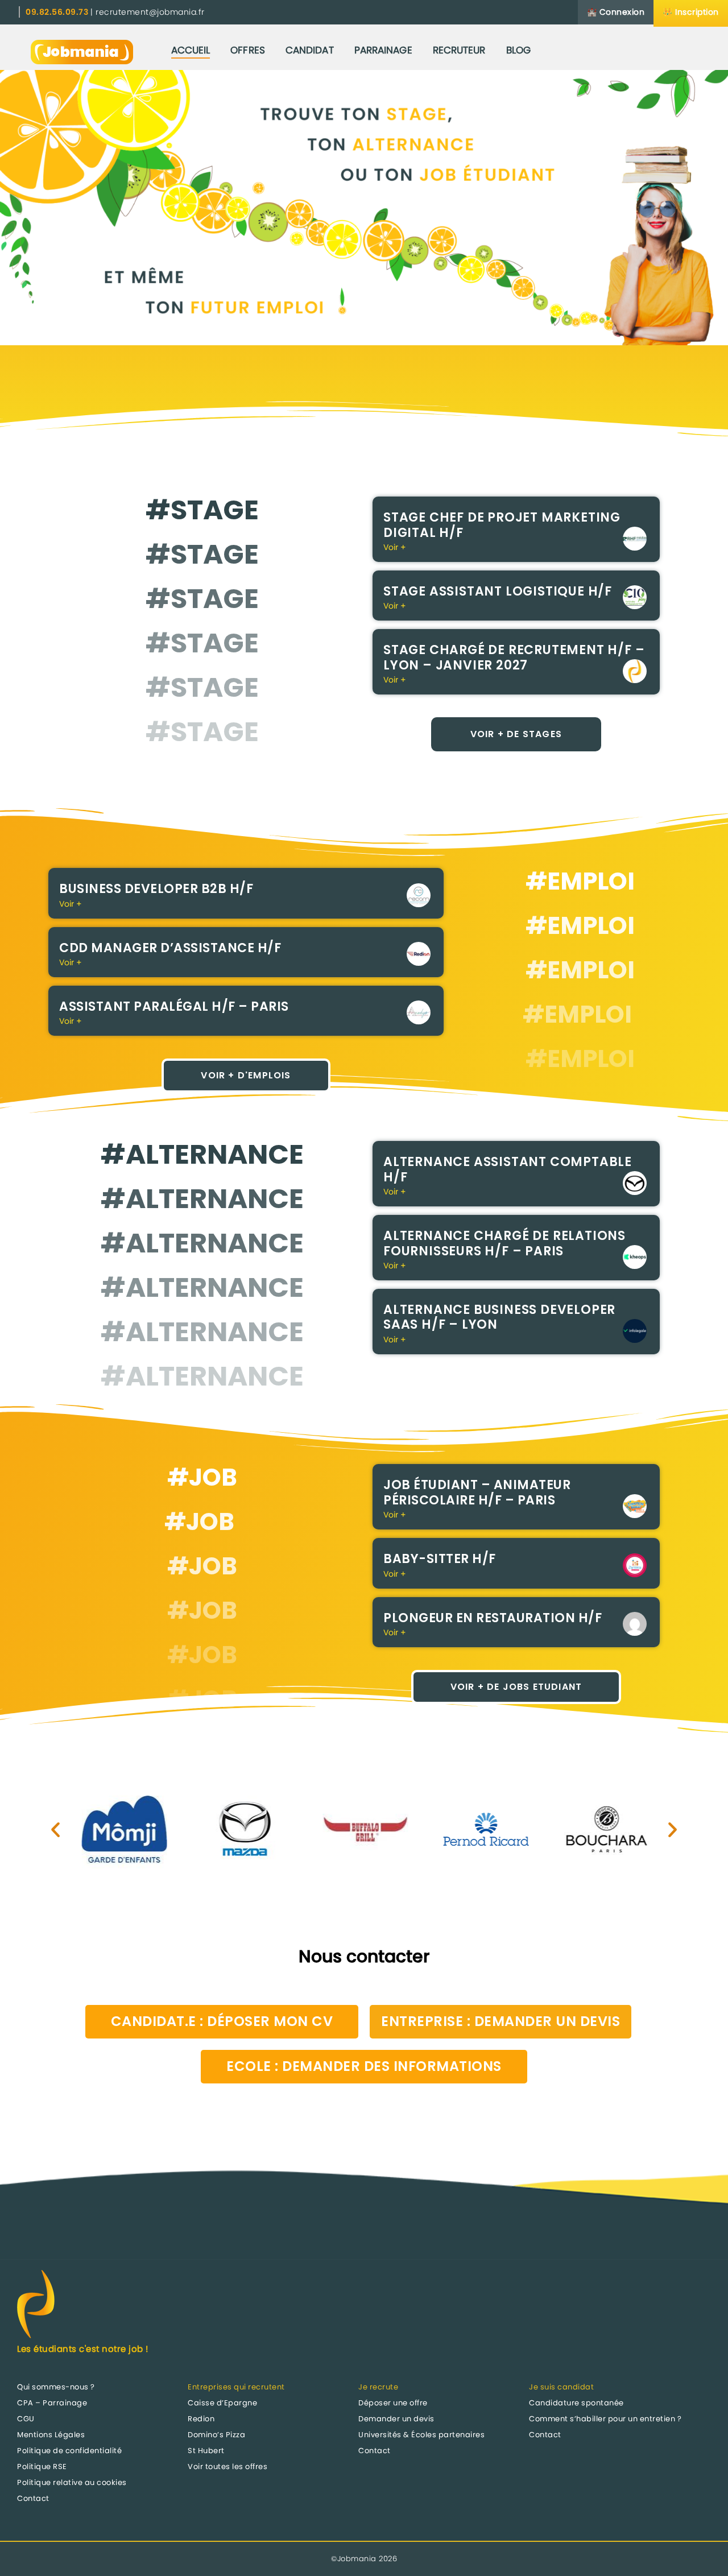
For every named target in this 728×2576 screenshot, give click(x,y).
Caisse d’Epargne (222, 2403)
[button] (55, 1829)
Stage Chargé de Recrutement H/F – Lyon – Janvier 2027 (514, 657)
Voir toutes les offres (227, 2467)
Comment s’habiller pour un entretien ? (605, 2419)
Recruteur (459, 50)
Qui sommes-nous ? (56, 2387)
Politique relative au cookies (72, 2482)
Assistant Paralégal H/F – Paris (174, 1006)
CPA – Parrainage (52, 2403)
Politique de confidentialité (69, 2451)
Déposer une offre (393, 2403)
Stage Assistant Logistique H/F (498, 591)
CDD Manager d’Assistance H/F (170, 948)
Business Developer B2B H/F (156, 889)
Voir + (395, 547)
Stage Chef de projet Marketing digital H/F (502, 525)
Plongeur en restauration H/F (493, 1618)
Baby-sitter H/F (440, 1559)
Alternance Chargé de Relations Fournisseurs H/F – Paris (504, 1243)
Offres (248, 50)
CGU (26, 2419)
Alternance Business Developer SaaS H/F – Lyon (499, 1317)
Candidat (310, 50)
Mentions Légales (51, 2435)
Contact (33, 2498)
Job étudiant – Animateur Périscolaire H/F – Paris (477, 1492)
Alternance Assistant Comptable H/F (508, 1169)
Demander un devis (396, 2419)
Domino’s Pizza (216, 2435)
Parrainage (383, 50)
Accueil (191, 50)
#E (543, 881)
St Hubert (206, 2451)
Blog (518, 50)
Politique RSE (42, 2467)
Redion (201, 2419)
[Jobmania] (82, 50)
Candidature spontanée (576, 2403)
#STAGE (202, 510)
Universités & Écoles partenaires (421, 2435)
